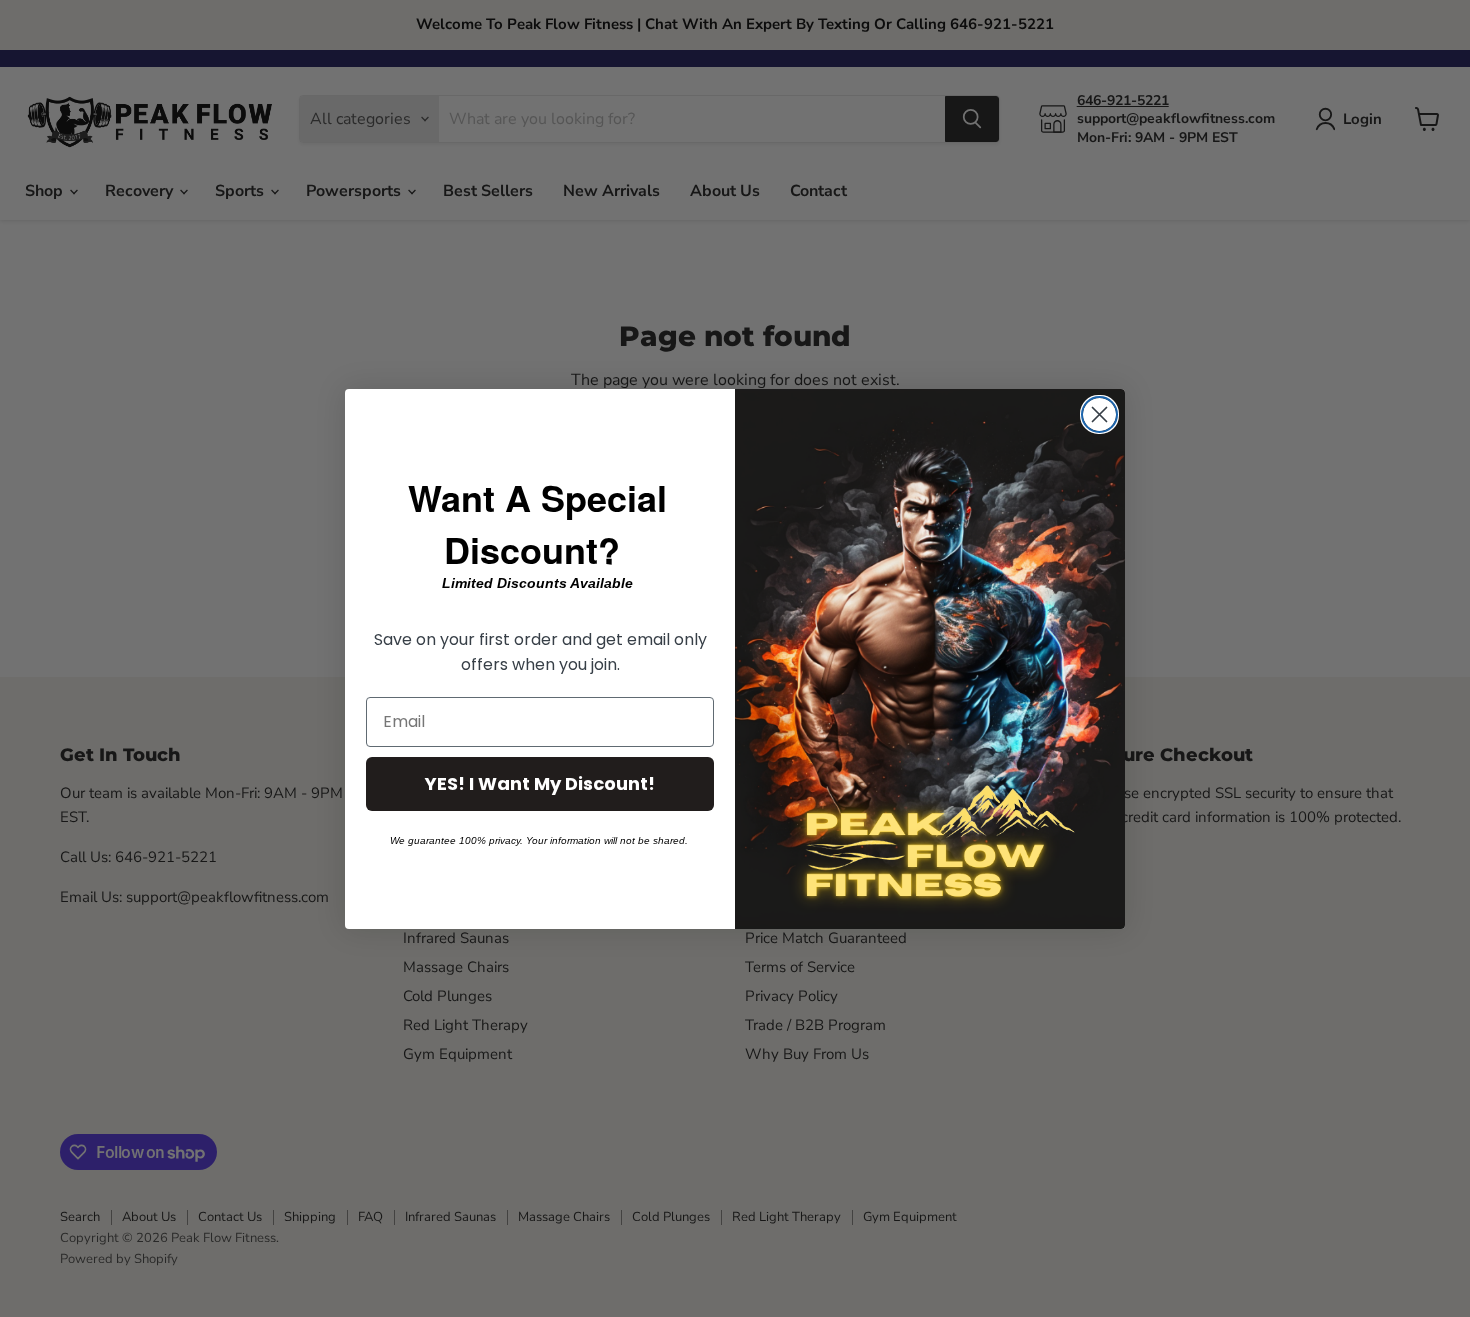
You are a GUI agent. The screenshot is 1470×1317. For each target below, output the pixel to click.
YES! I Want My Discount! (540, 783)
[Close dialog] (1099, 414)
